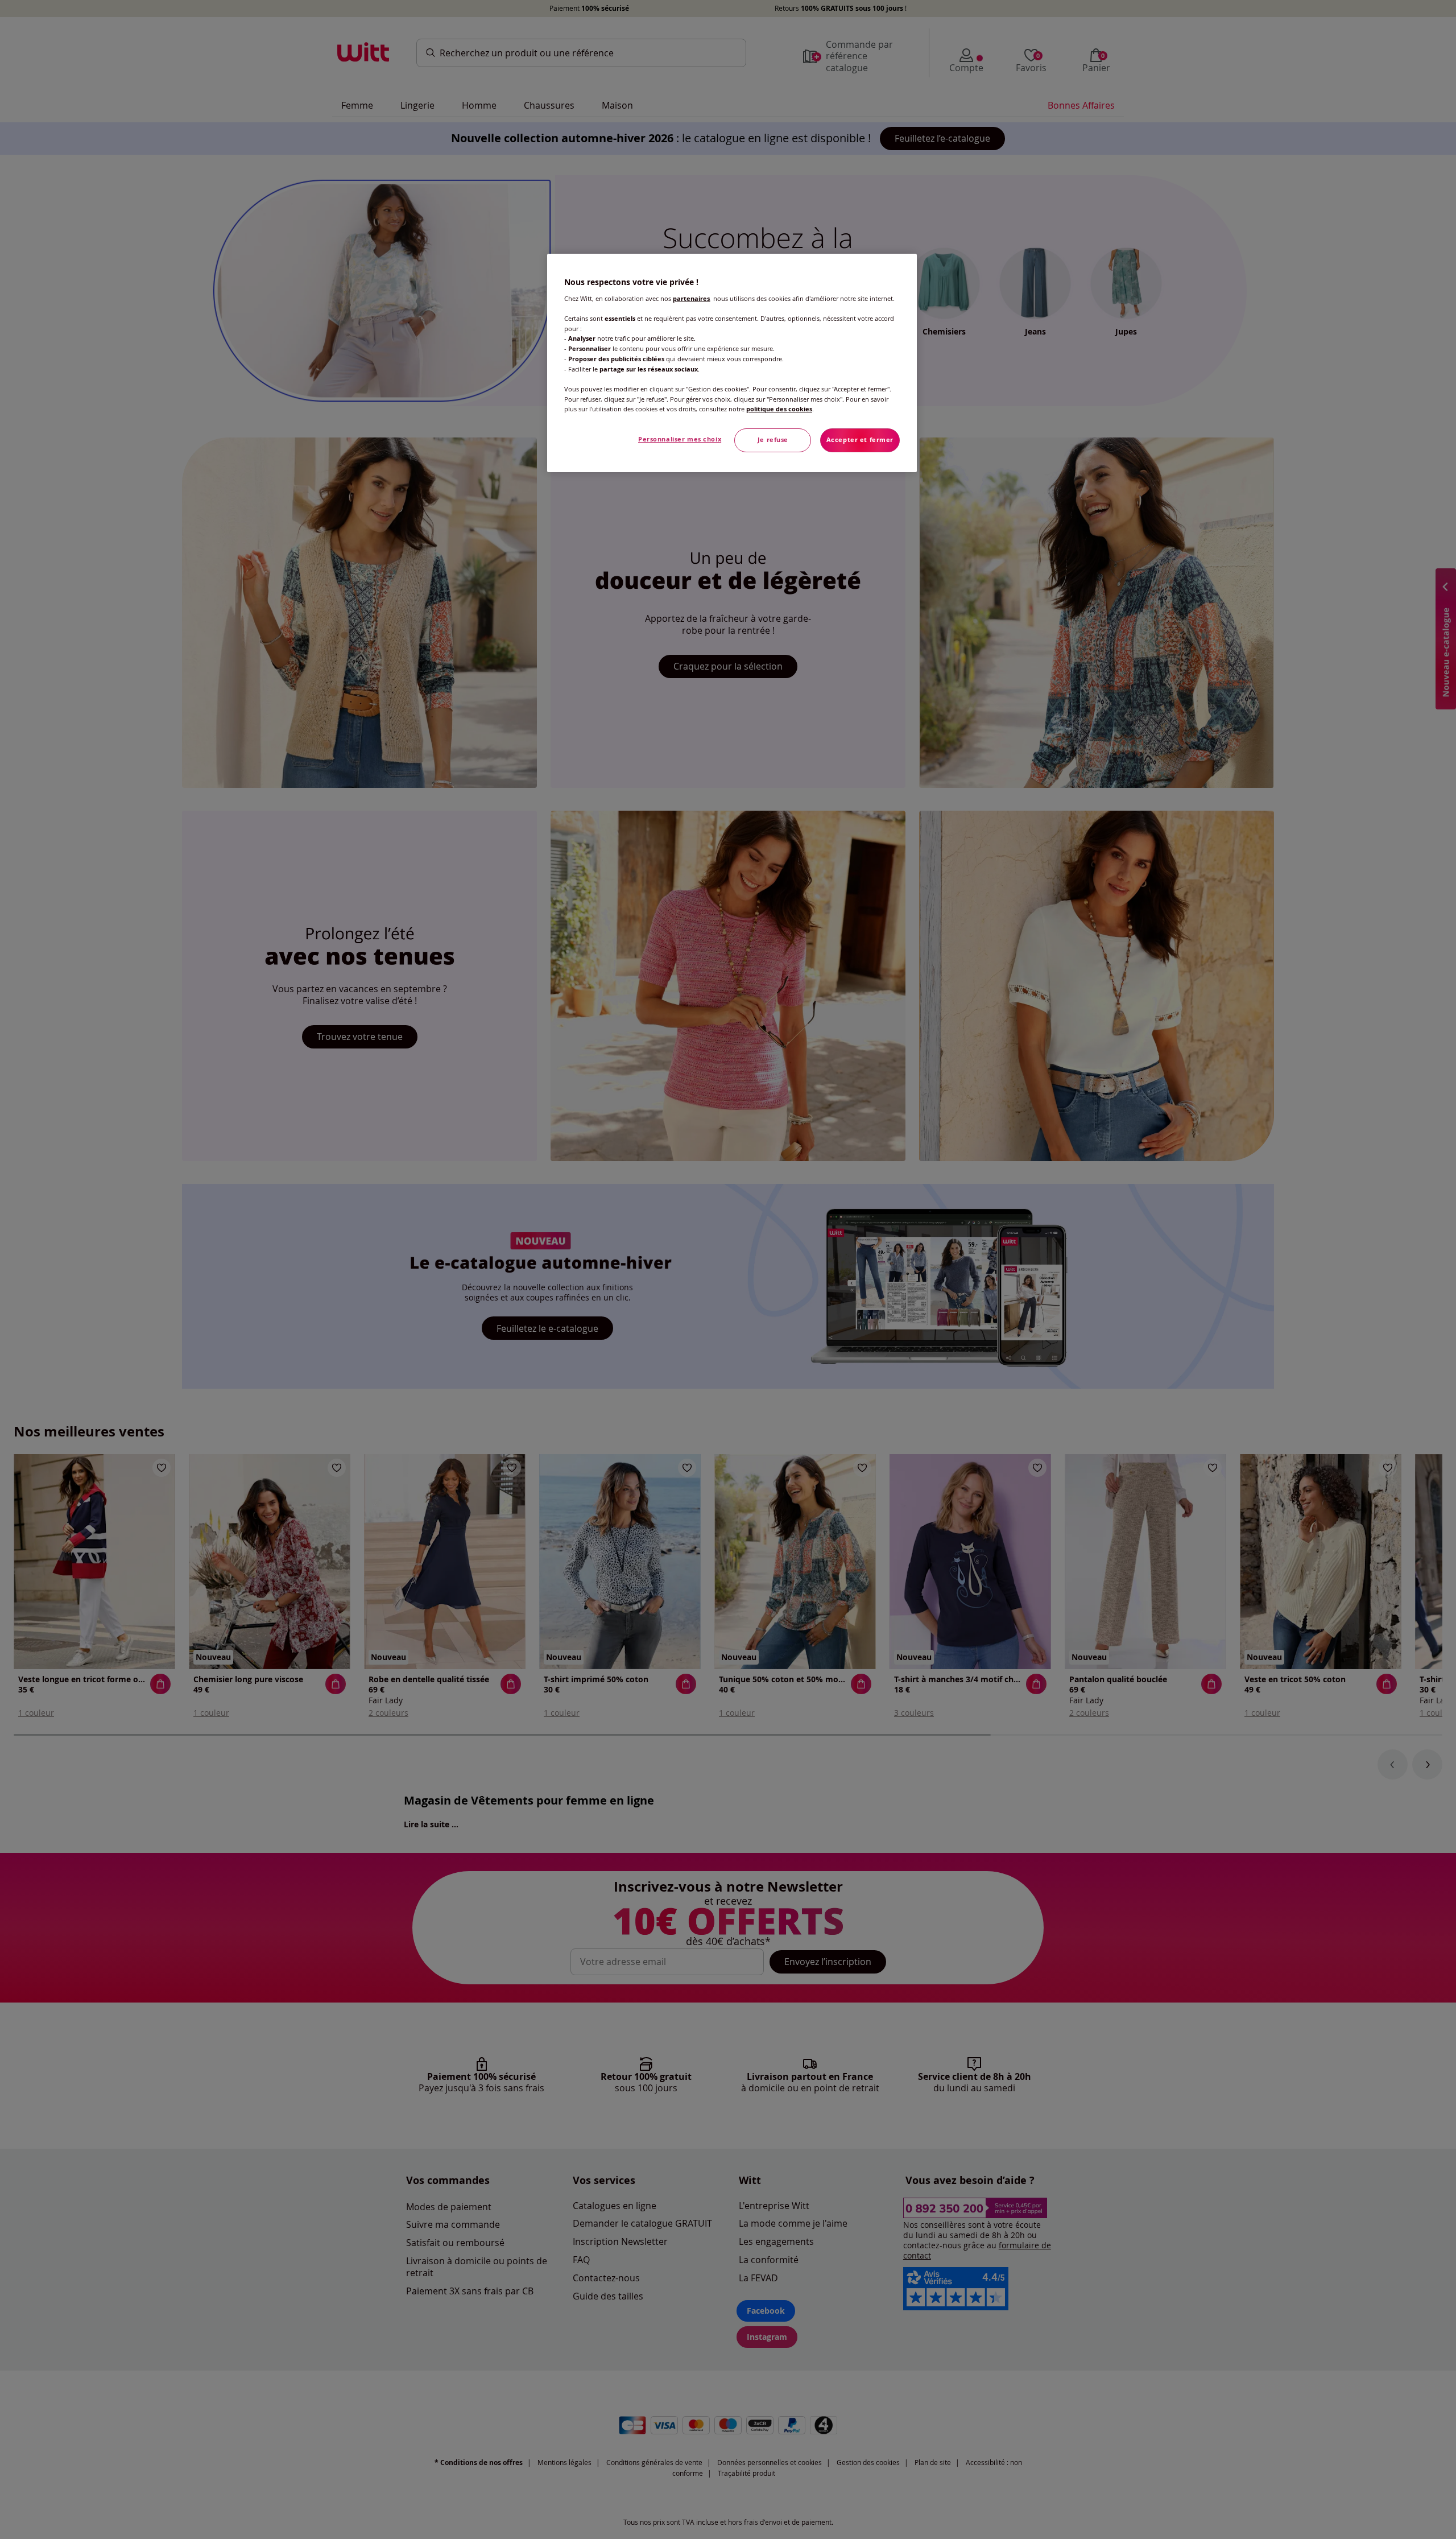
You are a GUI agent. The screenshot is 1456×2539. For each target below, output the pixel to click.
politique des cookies (779, 409)
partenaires (691, 299)
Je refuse (773, 440)
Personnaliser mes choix (680, 439)
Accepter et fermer (860, 440)
